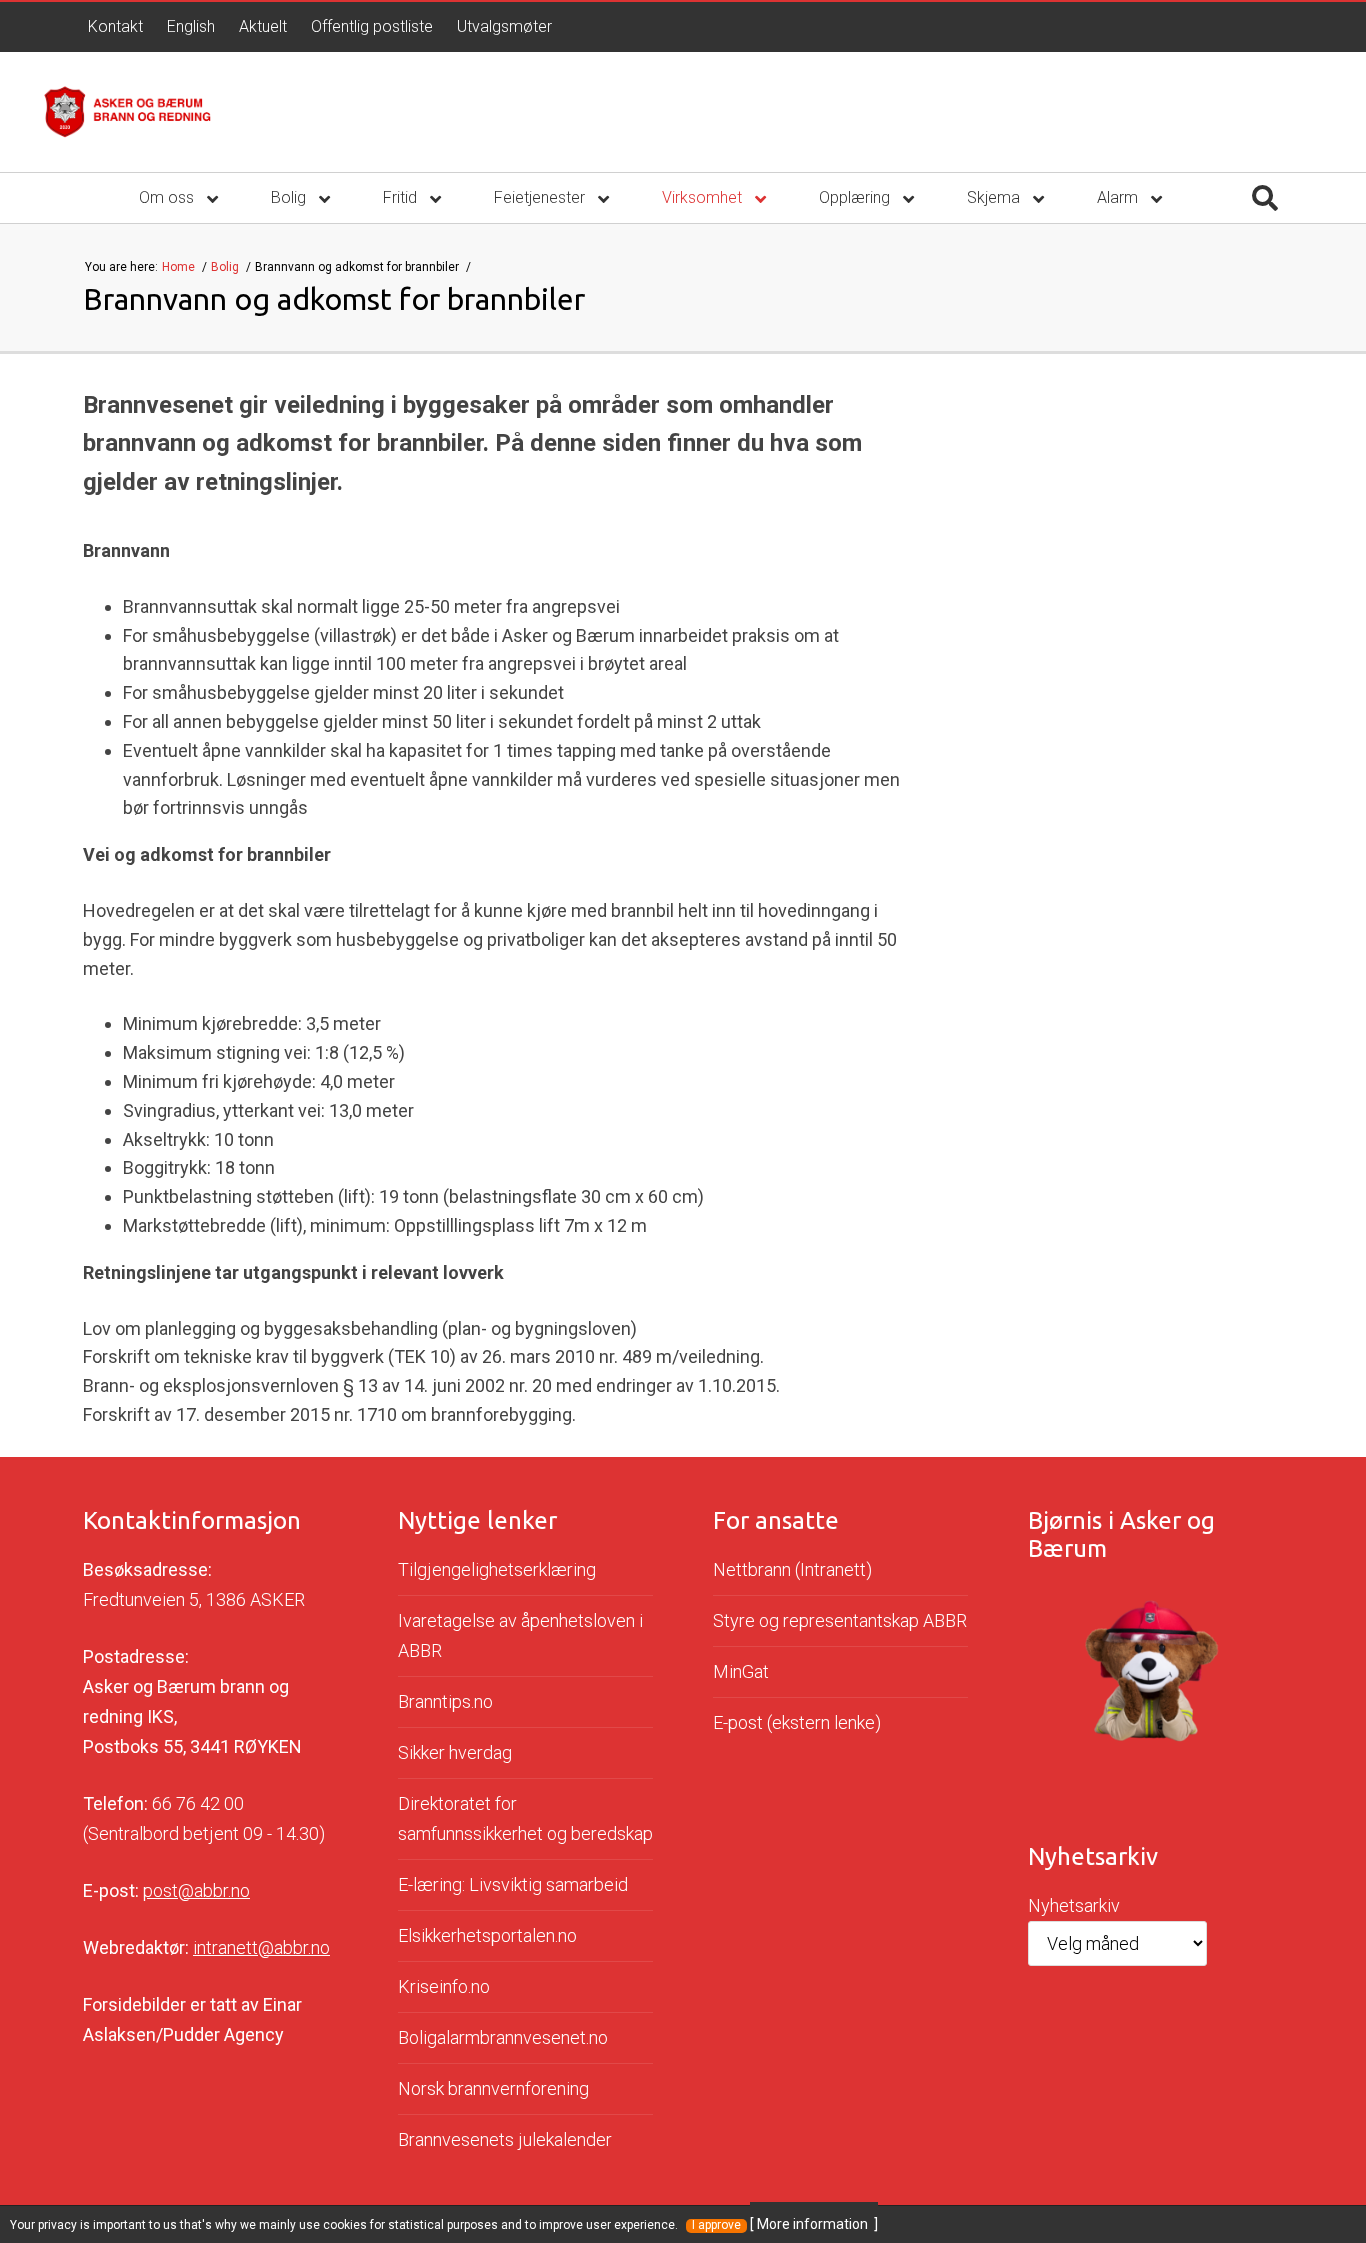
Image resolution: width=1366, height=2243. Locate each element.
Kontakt (115, 26)
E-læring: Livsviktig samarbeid (513, 1884)
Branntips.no (445, 1701)
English (191, 26)
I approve (716, 2225)
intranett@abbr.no (261, 1947)
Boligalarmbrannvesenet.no (503, 2037)
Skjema (995, 197)
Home (180, 267)
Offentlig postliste (372, 26)
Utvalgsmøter (504, 26)
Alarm (1119, 197)
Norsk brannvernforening (493, 2088)
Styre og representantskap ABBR (840, 1620)
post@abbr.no (196, 1890)
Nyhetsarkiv (1074, 1905)
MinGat (741, 1671)
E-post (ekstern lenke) (797, 1722)
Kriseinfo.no (444, 1986)
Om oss (168, 197)
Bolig (290, 197)
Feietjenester (541, 197)
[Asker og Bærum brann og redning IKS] (127, 112)
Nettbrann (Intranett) (792, 1569)
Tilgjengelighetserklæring (497, 1569)
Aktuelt (263, 26)
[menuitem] (115, 27)
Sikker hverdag (455, 1752)
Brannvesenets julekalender (505, 2139)
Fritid (402, 197)
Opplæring (856, 197)
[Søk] (1265, 198)
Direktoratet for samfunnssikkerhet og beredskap (525, 1818)
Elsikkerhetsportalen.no (487, 1935)
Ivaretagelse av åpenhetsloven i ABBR (520, 1635)
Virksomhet (704, 197)
